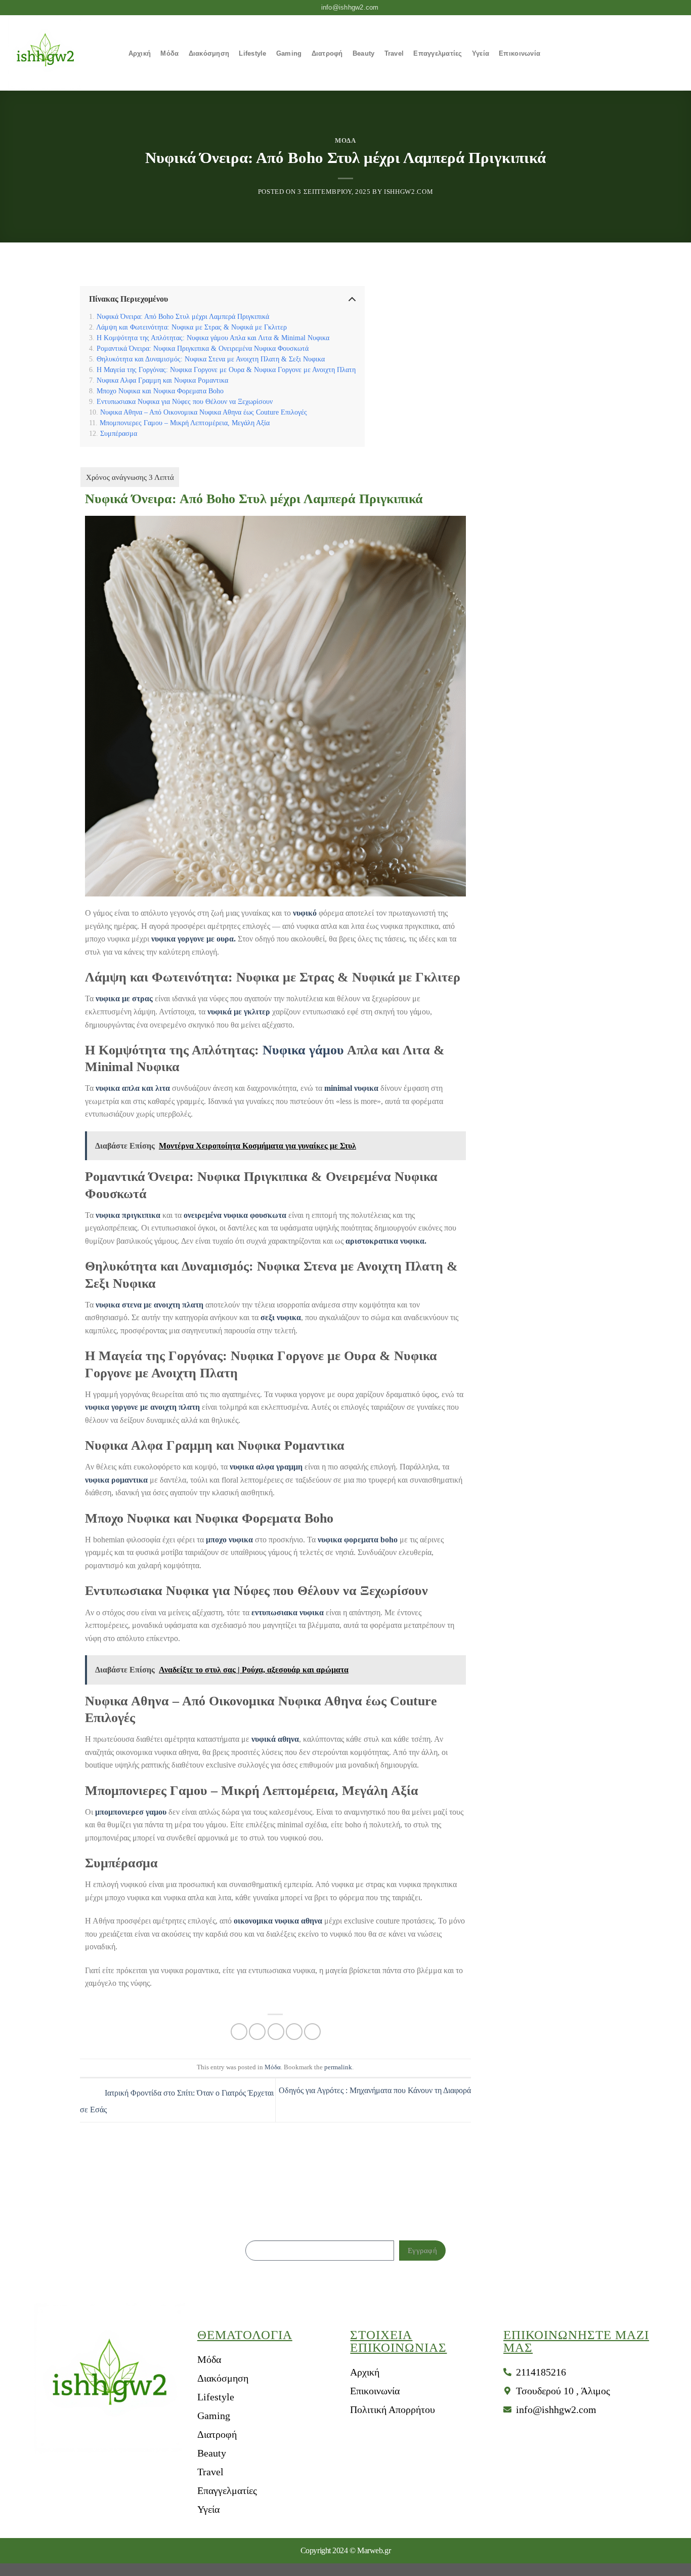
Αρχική (140, 53)
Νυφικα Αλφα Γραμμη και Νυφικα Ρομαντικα (162, 380)
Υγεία (481, 53)
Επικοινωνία (520, 53)
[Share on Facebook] (239, 2032)
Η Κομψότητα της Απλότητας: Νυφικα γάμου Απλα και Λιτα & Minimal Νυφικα (213, 338)
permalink (338, 2067)
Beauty (364, 53)
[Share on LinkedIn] (312, 2032)
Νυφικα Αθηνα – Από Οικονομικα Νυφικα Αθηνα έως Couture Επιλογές (204, 412)
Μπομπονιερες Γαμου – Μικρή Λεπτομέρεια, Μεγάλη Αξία (185, 423)
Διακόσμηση (209, 53)
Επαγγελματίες (438, 53)
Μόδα (169, 53)
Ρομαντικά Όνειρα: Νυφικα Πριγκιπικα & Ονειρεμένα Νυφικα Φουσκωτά (203, 348)
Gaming (289, 53)
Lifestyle (252, 53)
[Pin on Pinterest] (294, 2032)
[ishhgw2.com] (58, 53)
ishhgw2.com (408, 192)
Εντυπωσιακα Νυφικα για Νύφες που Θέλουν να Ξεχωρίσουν (185, 401)
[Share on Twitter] (257, 2032)
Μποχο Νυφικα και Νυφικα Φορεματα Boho (160, 391)
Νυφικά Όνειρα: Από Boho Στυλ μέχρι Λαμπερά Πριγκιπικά (183, 316)
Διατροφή (327, 53)
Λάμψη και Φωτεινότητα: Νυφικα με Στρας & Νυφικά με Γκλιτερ (191, 327)
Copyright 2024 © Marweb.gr (345, 2550)
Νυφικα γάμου (303, 1050)
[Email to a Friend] (276, 2032)
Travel (394, 53)
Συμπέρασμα (119, 433)
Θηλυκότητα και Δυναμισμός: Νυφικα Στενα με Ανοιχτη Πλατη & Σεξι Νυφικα (211, 359)
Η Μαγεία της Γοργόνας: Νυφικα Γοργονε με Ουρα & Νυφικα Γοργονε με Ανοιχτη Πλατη (226, 370)
